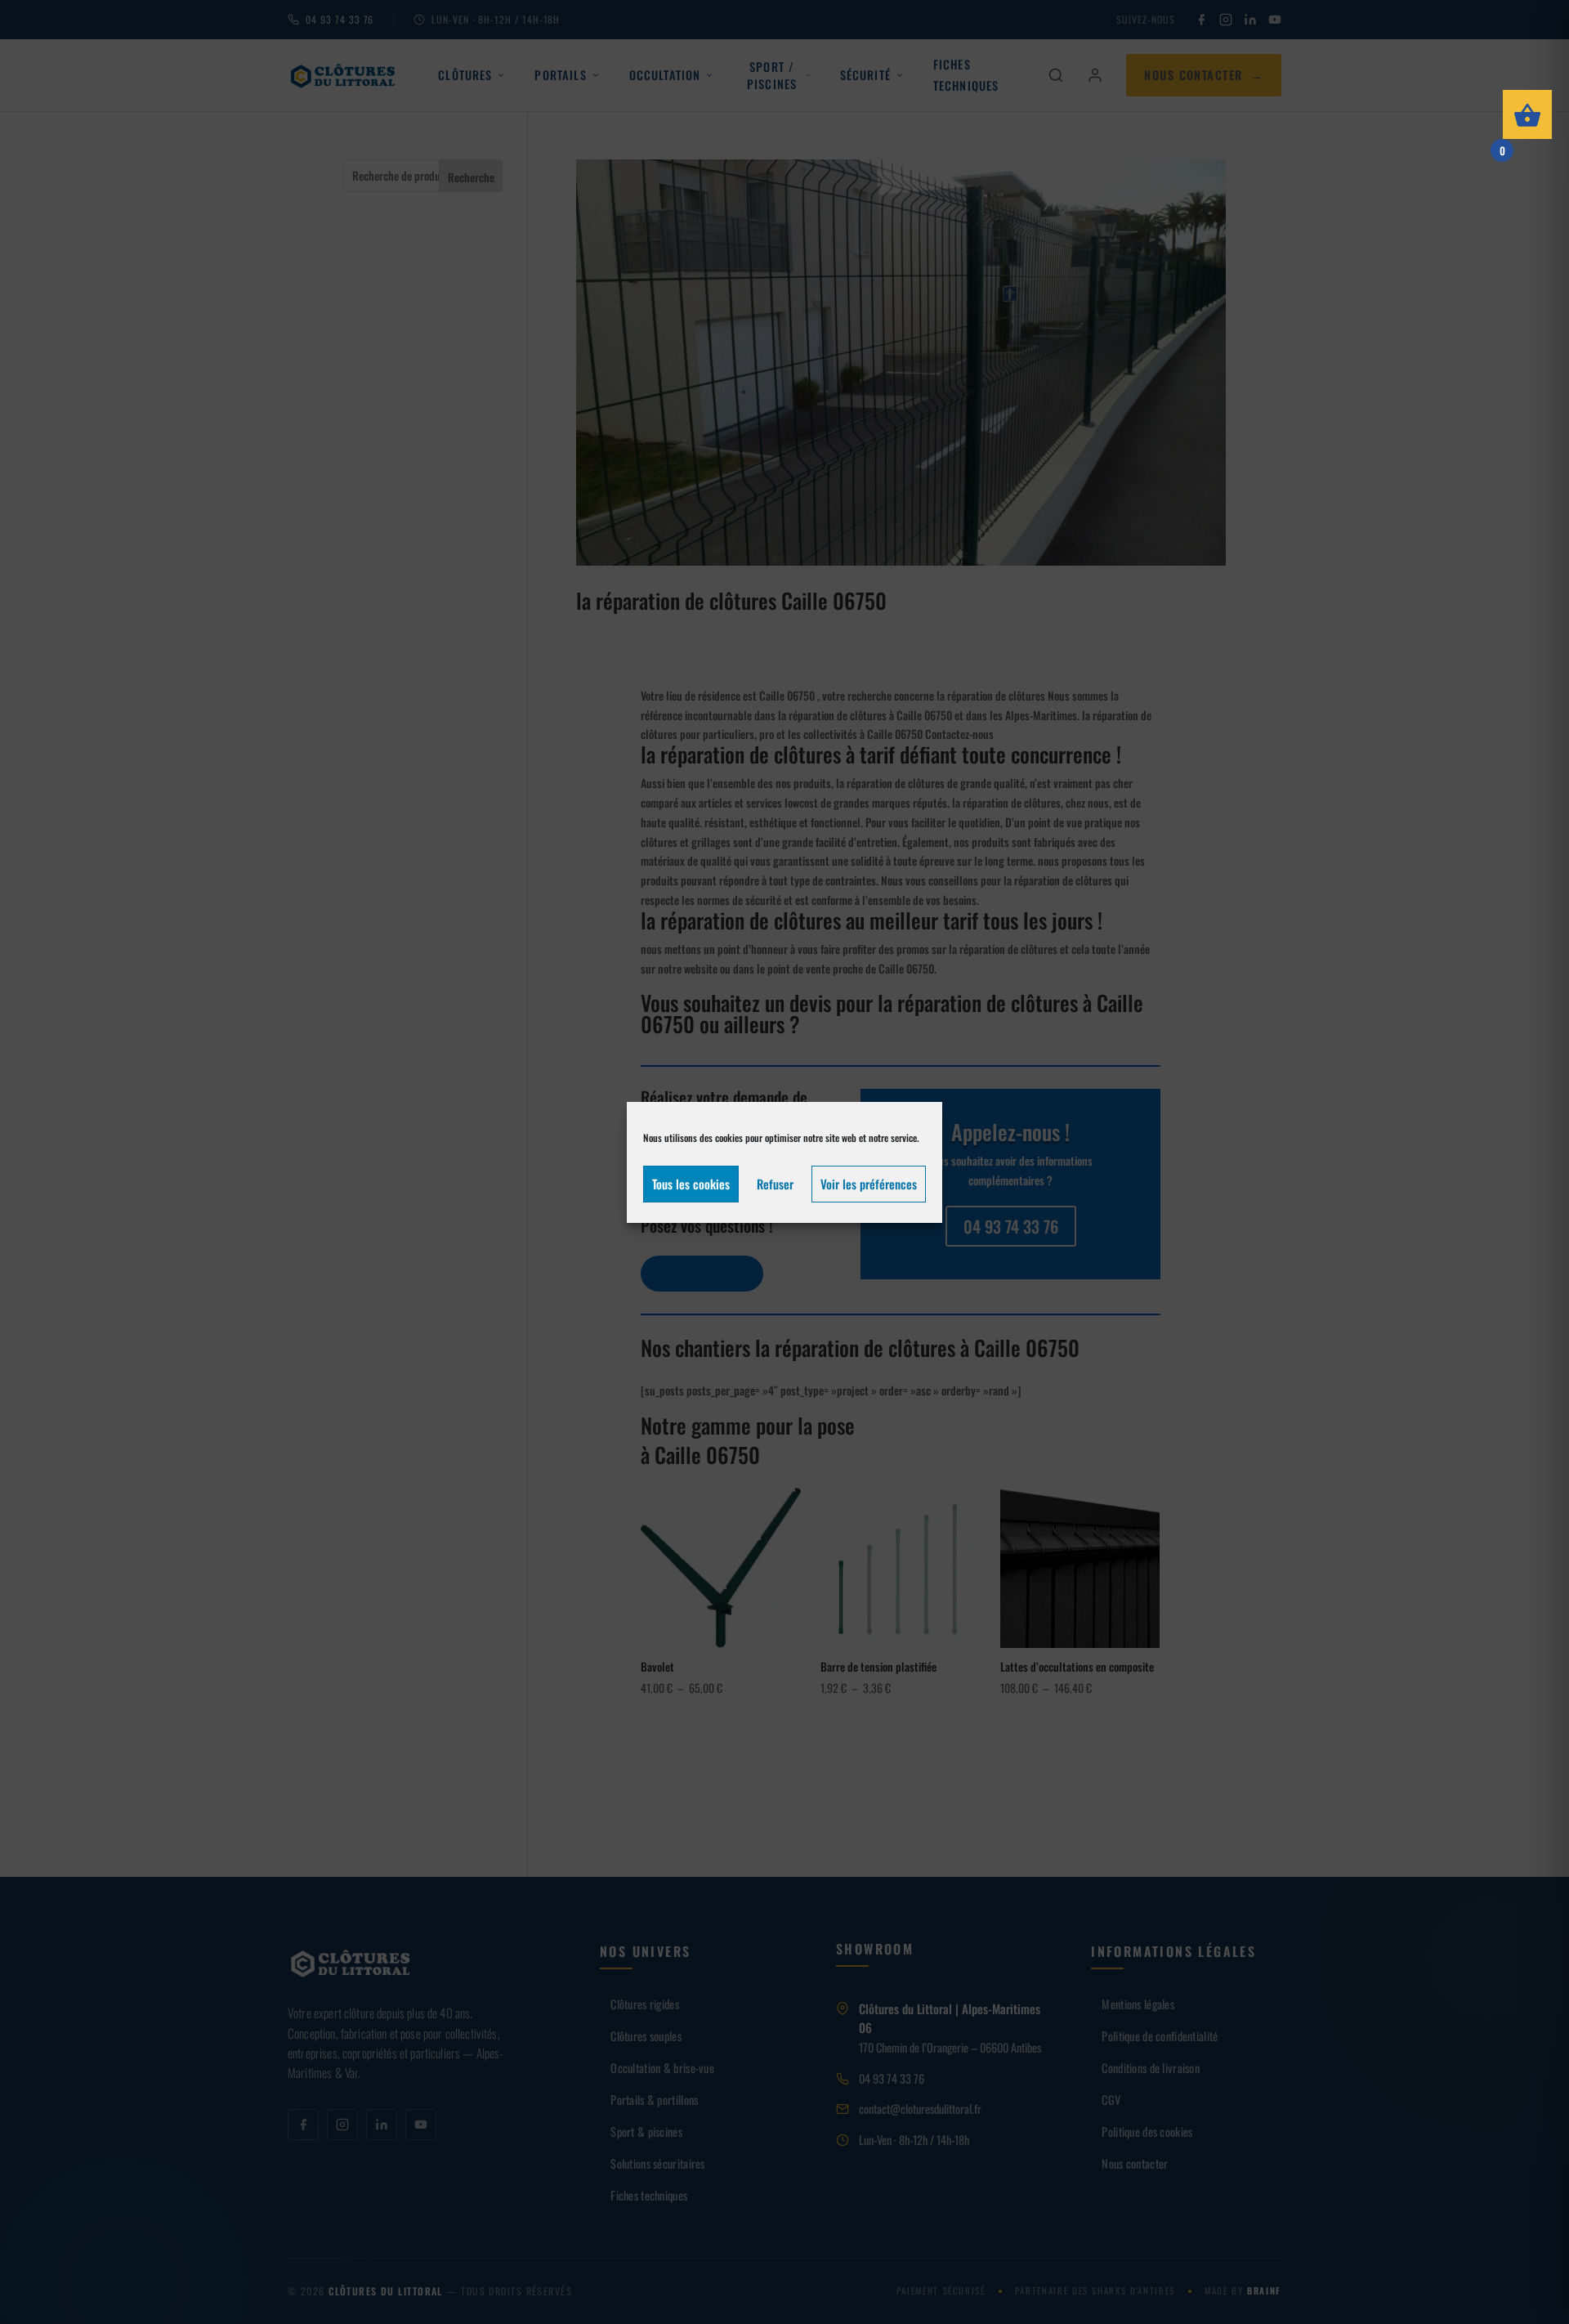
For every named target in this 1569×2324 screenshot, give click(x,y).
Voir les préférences (869, 1184)
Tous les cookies (691, 1184)
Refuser (775, 1184)
